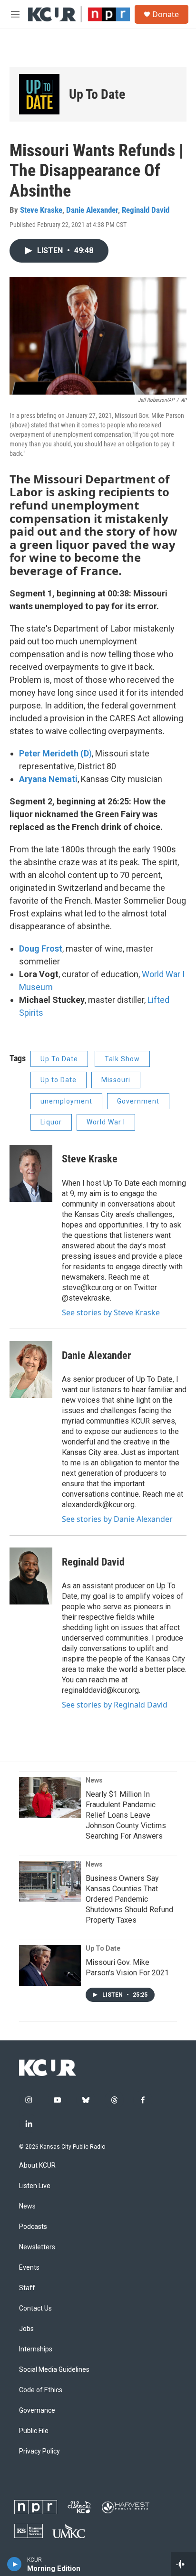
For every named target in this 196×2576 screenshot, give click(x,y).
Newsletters (37, 2247)
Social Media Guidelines (54, 2370)
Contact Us (35, 2308)
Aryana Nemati (48, 779)
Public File (34, 2431)
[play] (15, 2564)
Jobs (26, 2329)
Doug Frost (41, 948)
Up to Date (59, 1080)
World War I (106, 1122)
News (94, 1780)
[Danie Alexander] (31, 1369)
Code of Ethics (41, 2390)
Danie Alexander (92, 210)
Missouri (116, 1080)
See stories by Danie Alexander (117, 1519)
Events (29, 2268)
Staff (27, 2288)
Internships (36, 2349)
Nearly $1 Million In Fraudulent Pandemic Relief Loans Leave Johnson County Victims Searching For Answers (126, 1815)
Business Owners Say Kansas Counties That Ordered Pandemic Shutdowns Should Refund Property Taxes (129, 1899)
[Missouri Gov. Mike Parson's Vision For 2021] (50, 1965)
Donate (166, 14)
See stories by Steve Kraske (111, 1312)
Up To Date (103, 1948)
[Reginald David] (31, 1576)
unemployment (66, 1101)
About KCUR (37, 2166)
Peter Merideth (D (54, 753)
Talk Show (122, 1059)
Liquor (51, 1122)
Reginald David (146, 210)
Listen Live (35, 2186)
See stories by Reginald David (115, 1705)
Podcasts (33, 2227)
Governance (37, 2411)
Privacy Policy (39, 2451)
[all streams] (183, 2564)
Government (138, 1101)
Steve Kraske (41, 210)
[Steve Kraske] (31, 1173)
